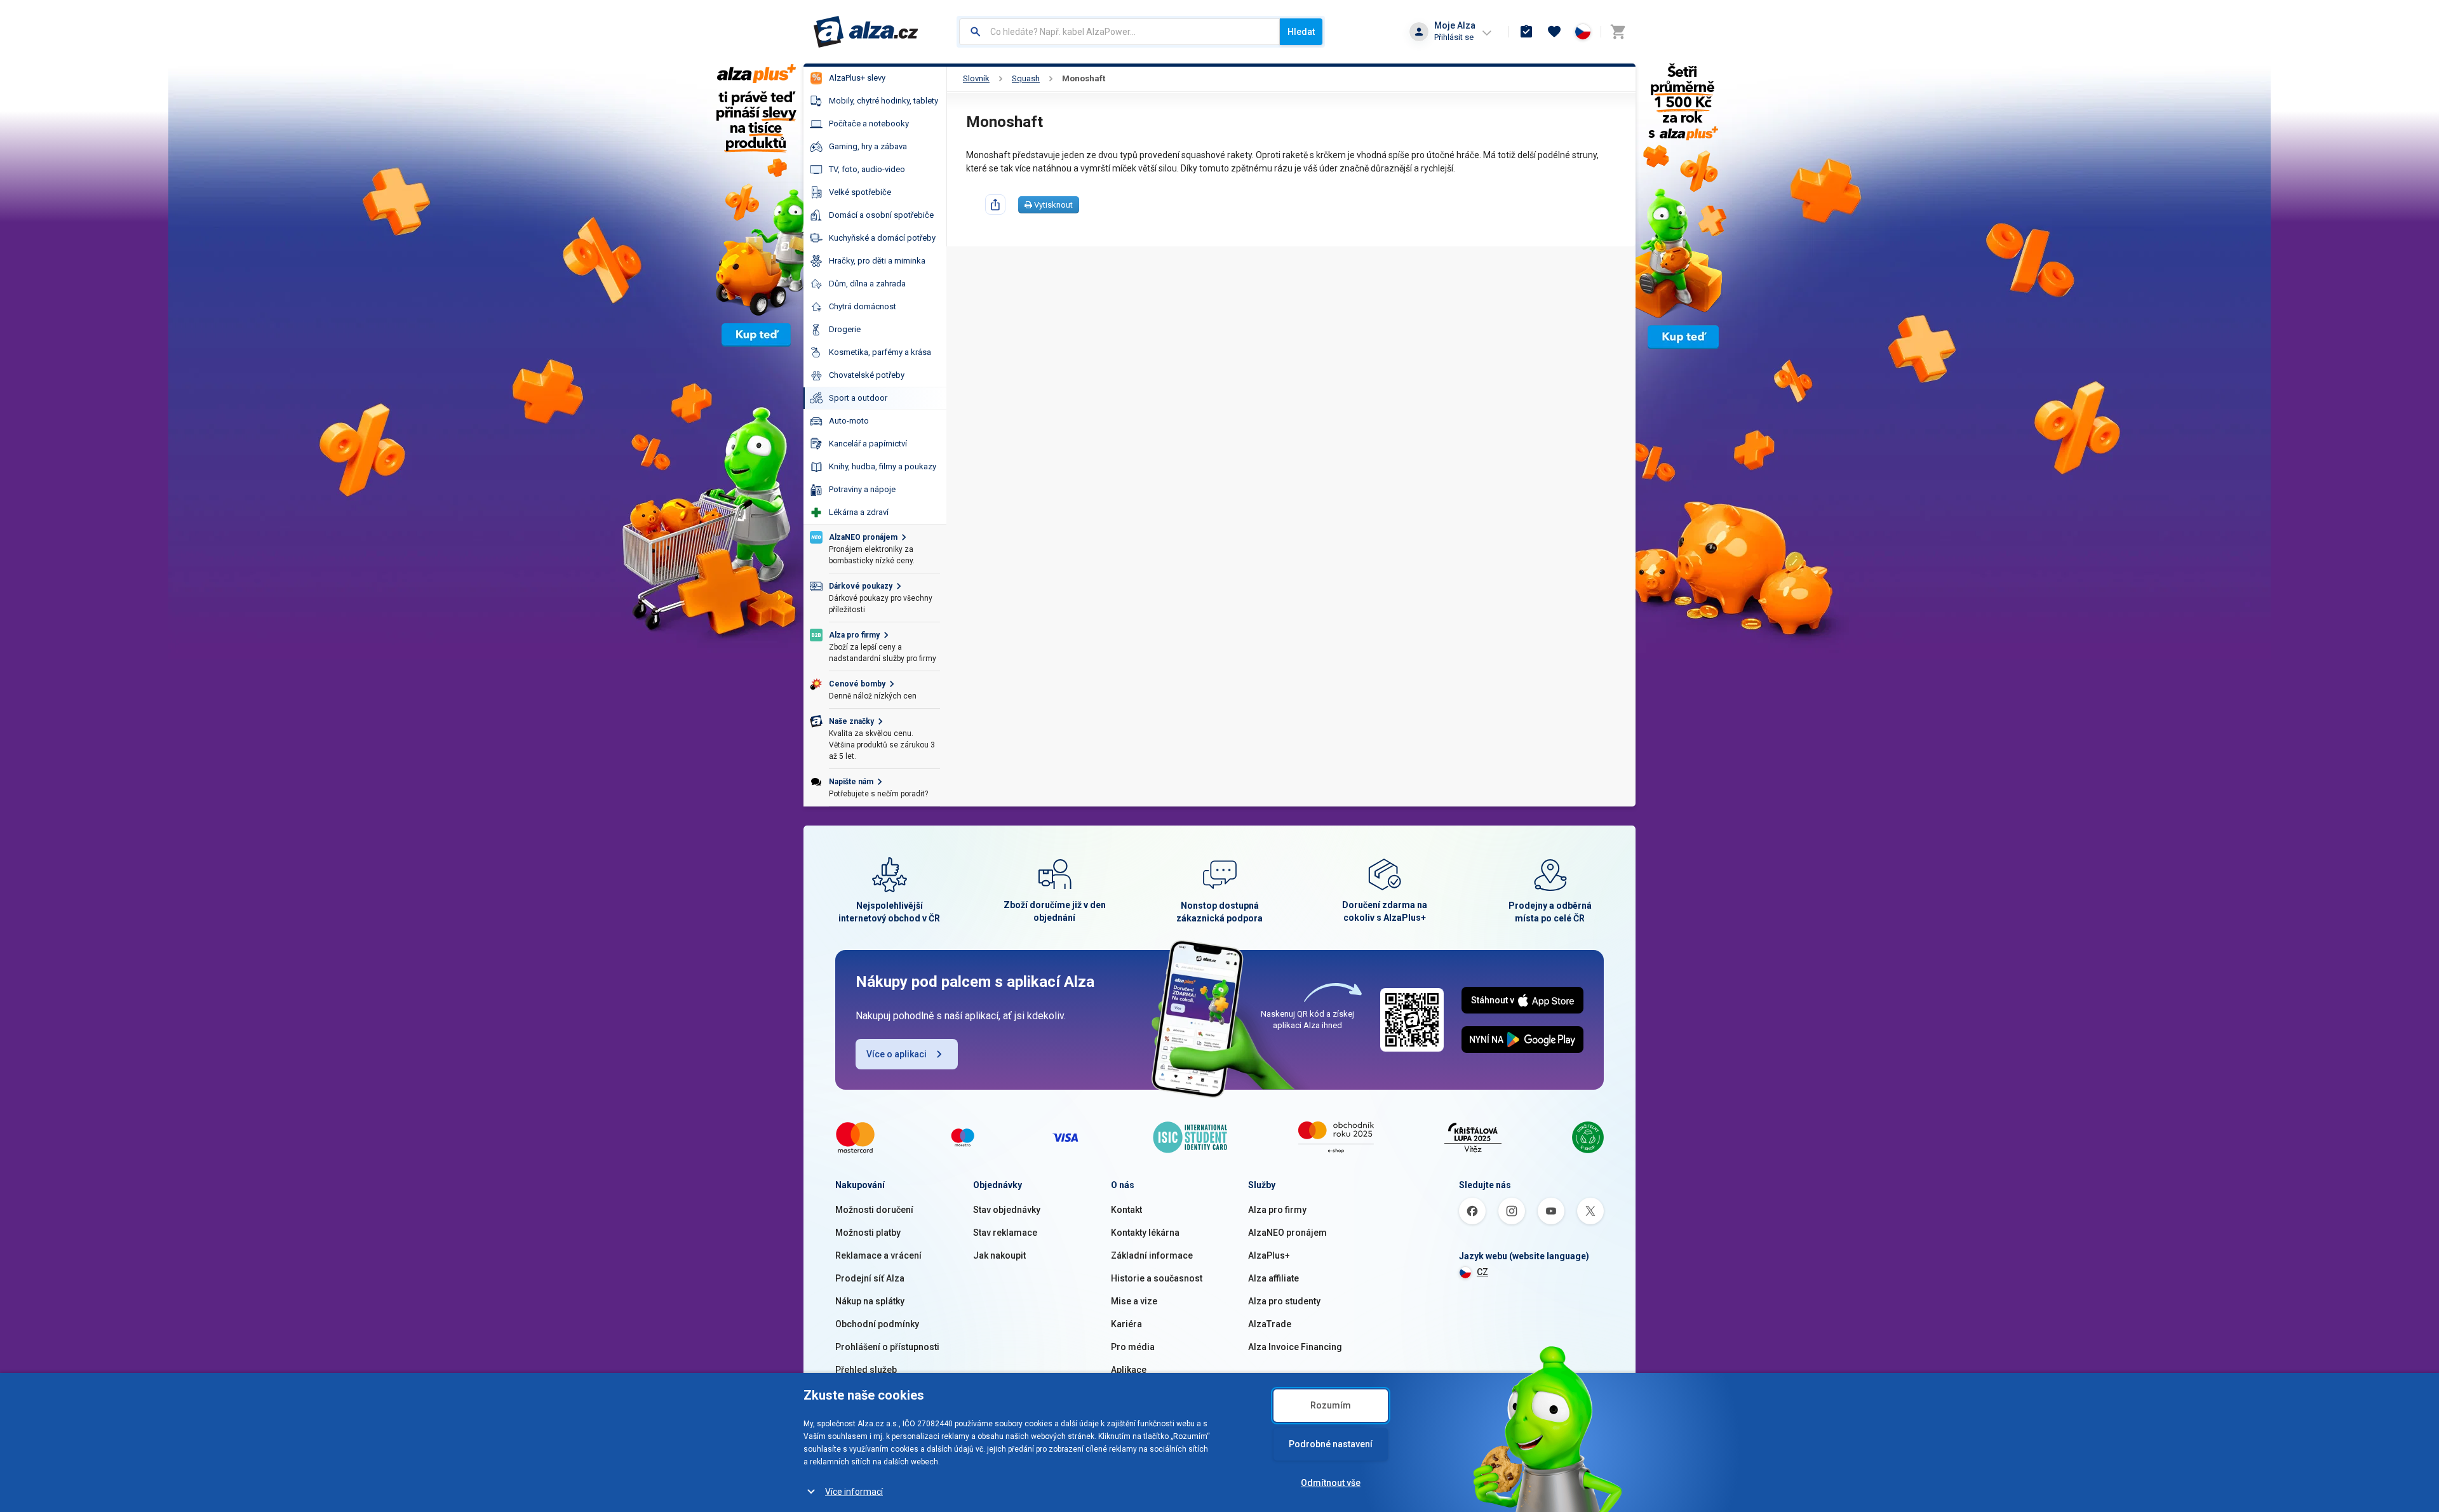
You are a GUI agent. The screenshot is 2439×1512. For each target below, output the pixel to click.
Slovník (976, 78)
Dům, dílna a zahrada (867, 284)
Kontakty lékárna (1145, 1233)
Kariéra (1126, 1324)
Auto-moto (849, 421)
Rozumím (1331, 1405)
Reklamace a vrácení (878, 1255)
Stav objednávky (1007, 1210)
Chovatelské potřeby (867, 375)
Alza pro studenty (1284, 1301)
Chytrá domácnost (863, 306)
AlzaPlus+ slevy (857, 78)
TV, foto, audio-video (867, 169)
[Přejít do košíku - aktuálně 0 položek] (1618, 32)
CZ (1482, 1272)
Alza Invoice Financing (1295, 1347)
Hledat (1301, 32)
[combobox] (1119, 32)
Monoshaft (1084, 78)
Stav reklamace (1005, 1233)
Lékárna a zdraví (859, 512)
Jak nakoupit (999, 1255)
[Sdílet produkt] (995, 204)
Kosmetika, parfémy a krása (880, 352)
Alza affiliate (1273, 1278)
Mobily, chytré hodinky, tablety (884, 101)
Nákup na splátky (870, 1301)
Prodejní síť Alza (870, 1278)
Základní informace (1152, 1255)
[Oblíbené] (1554, 32)
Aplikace (1129, 1370)
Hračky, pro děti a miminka (877, 261)
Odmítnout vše (1331, 1483)
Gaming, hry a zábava (868, 146)
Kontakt (1126, 1210)
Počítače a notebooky (869, 124)
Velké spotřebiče (860, 192)
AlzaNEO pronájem (1287, 1233)
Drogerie (845, 329)
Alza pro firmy (1277, 1210)
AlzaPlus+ (1269, 1255)
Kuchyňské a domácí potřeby (882, 238)
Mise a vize (1134, 1301)
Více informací (854, 1492)
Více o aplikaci (897, 1054)
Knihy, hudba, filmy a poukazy (883, 466)
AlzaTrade (1270, 1324)
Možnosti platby (868, 1233)
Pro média (1133, 1347)
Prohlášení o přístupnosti (887, 1347)
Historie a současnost (1157, 1278)
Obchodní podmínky (877, 1324)
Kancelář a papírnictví (868, 444)
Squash (1026, 78)
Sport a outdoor (858, 398)
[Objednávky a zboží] (1526, 32)
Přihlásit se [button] (1454, 37)
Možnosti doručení (874, 1210)
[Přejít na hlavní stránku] (866, 32)
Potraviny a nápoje (862, 489)
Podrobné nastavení (1331, 1444)
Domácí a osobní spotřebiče (881, 215)
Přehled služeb (866, 1370)
